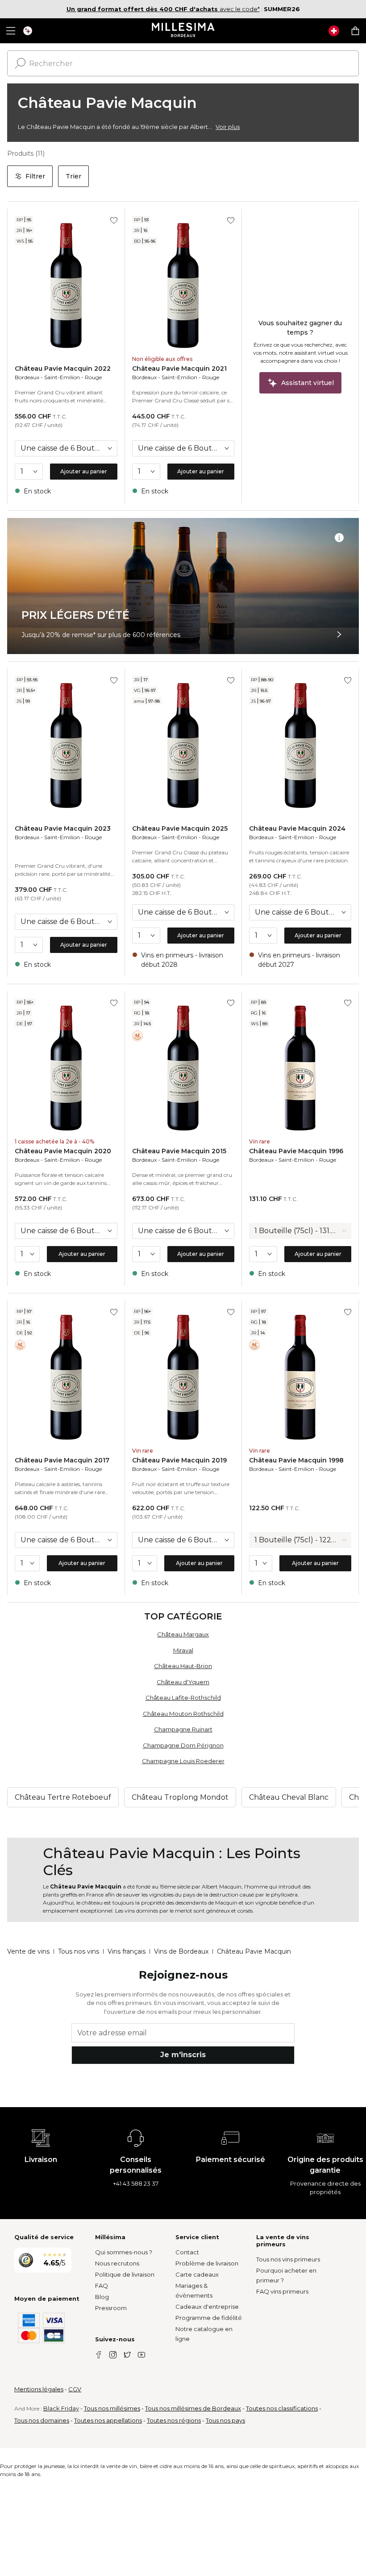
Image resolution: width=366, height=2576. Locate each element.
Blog (102, 2297)
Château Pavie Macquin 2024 (297, 828)
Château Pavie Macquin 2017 (62, 1460)
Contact (187, 2252)
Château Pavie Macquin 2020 (63, 1151)
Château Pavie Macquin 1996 (296, 1151)
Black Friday (61, 2408)
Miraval (183, 1650)
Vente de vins (28, 1951)
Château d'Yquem (183, 1682)
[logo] (183, 31)
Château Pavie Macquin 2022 (63, 369)
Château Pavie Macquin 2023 (63, 828)
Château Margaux (183, 1634)
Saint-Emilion (62, 377)
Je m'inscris (183, 2055)
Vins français (127, 1951)
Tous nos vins (79, 1951)
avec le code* (163, 9)
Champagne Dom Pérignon (183, 1745)
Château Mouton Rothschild (183, 1714)
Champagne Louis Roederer (183, 1761)
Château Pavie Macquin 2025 (180, 828)
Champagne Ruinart (183, 1729)
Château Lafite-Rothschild (183, 1698)
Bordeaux (27, 377)
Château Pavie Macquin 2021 (179, 369)
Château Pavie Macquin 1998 (296, 1460)
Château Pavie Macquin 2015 (179, 1151)
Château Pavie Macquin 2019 (179, 1460)
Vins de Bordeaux (181, 1951)
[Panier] (355, 31)
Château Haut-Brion (183, 1666)
